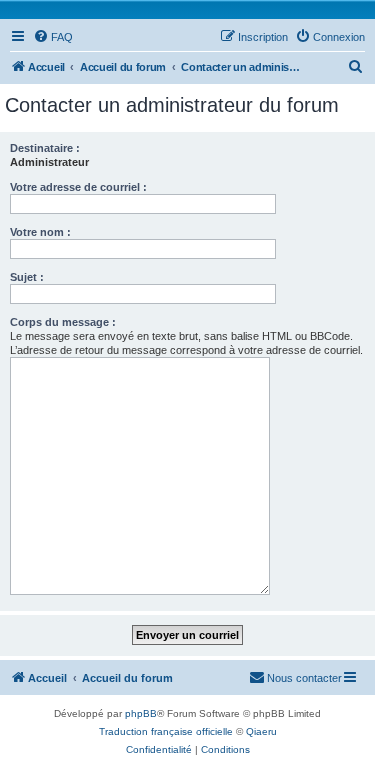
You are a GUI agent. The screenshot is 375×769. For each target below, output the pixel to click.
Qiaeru (261, 731)
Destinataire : (45, 148)
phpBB (141, 713)
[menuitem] (53, 37)
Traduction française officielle (166, 731)
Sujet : (27, 277)
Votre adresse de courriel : (78, 187)
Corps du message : (63, 322)
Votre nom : (40, 232)
